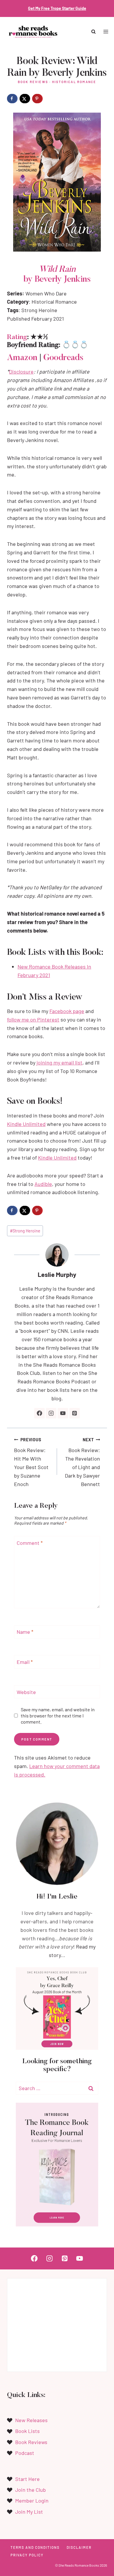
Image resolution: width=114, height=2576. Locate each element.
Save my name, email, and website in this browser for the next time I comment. (58, 1716)
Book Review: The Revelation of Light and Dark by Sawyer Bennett (82, 1462)
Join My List (29, 2512)
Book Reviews (33, 82)
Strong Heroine (25, 1231)
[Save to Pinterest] (37, 99)
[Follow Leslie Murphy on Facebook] (39, 1413)
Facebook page (67, 1011)
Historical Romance (74, 82)
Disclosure (21, 372)
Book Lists (27, 2431)
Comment (30, 1543)
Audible (43, 1184)
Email (25, 1662)
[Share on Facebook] (12, 99)
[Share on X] (25, 99)
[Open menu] (106, 32)
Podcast (25, 2453)
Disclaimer (79, 2547)
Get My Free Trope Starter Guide (57, 8)
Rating (17, 337)
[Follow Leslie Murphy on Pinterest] (75, 1413)
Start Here (27, 2479)
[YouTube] (80, 2258)
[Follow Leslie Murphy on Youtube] (63, 1413)
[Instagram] (50, 2258)
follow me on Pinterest (33, 1019)
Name (25, 1632)
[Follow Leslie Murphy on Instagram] (51, 1413)
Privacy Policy (27, 2555)
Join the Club (31, 2490)
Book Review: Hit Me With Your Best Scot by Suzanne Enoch (31, 1462)
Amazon (22, 358)
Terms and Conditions (35, 2547)
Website (26, 1692)
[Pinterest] (64, 2258)
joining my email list (59, 1062)
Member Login (32, 2501)
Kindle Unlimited (26, 1124)
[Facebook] (34, 2258)
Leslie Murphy (57, 1274)
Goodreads (63, 358)
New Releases (31, 2420)
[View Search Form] (94, 32)
